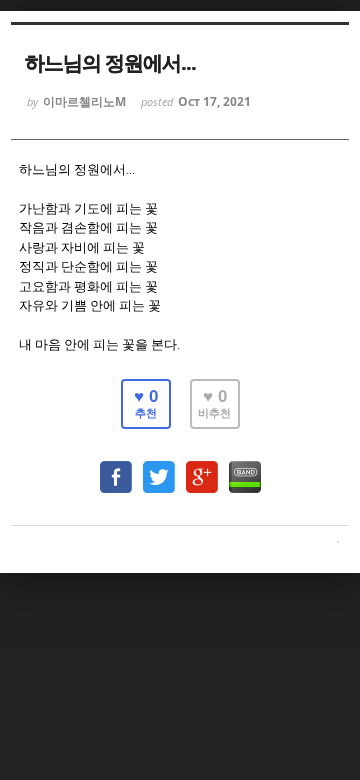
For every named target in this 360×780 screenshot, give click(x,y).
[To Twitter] (159, 467)
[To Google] (202, 467)
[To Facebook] (116, 467)
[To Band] (245, 467)
